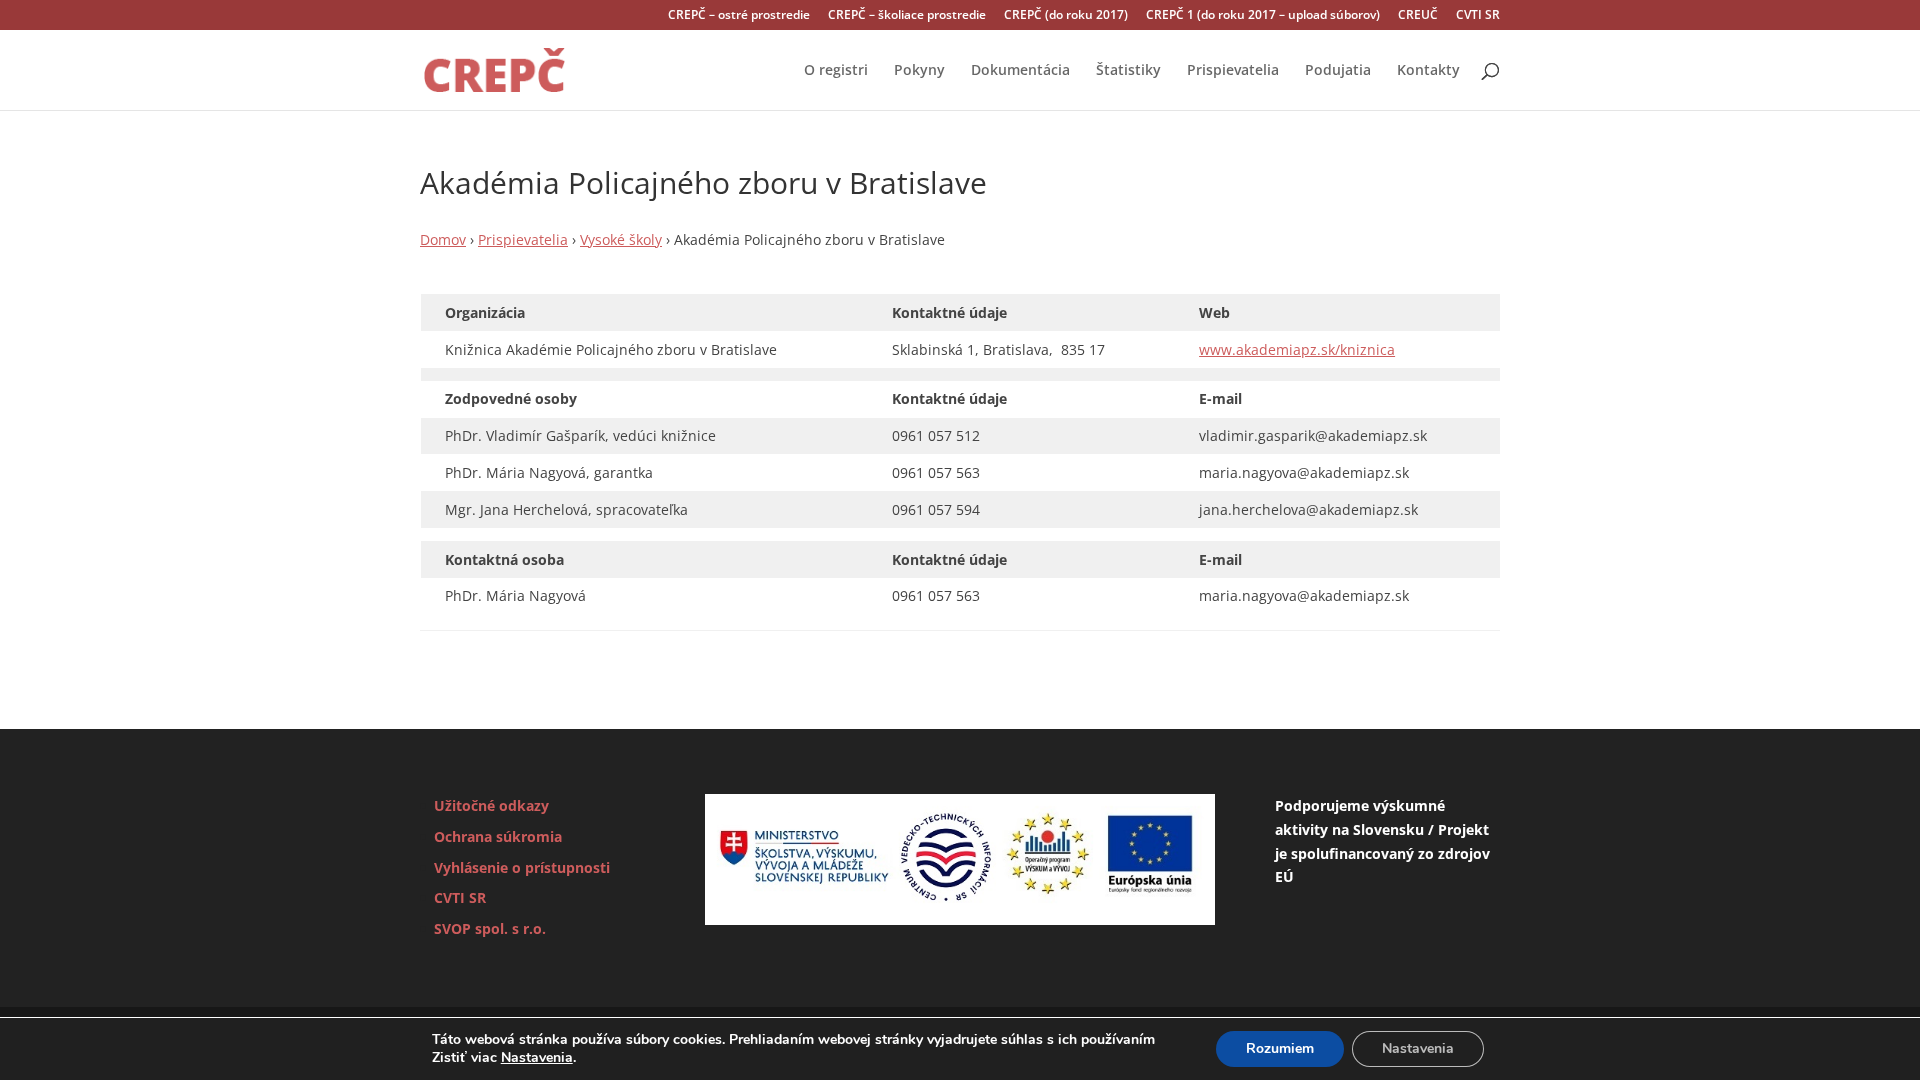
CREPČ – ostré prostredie (739, 16)
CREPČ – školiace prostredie (907, 16)
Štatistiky (1128, 71)
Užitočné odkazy (491, 805)
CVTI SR (1478, 16)
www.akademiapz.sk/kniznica (1297, 349)
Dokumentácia (1020, 71)
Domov (443, 239)
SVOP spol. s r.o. (490, 928)
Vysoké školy (621, 239)
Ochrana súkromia (498, 836)
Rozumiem (1280, 1048)
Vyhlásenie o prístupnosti (522, 867)
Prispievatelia (1233, 71)
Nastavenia (537, 1058)
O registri (836, 71)
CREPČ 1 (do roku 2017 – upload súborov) (1263, 16)
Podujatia (1338, 71)
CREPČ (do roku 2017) (1066, 16)
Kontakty (1428, 71)
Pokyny (919, 71)
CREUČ (1418, 16)
